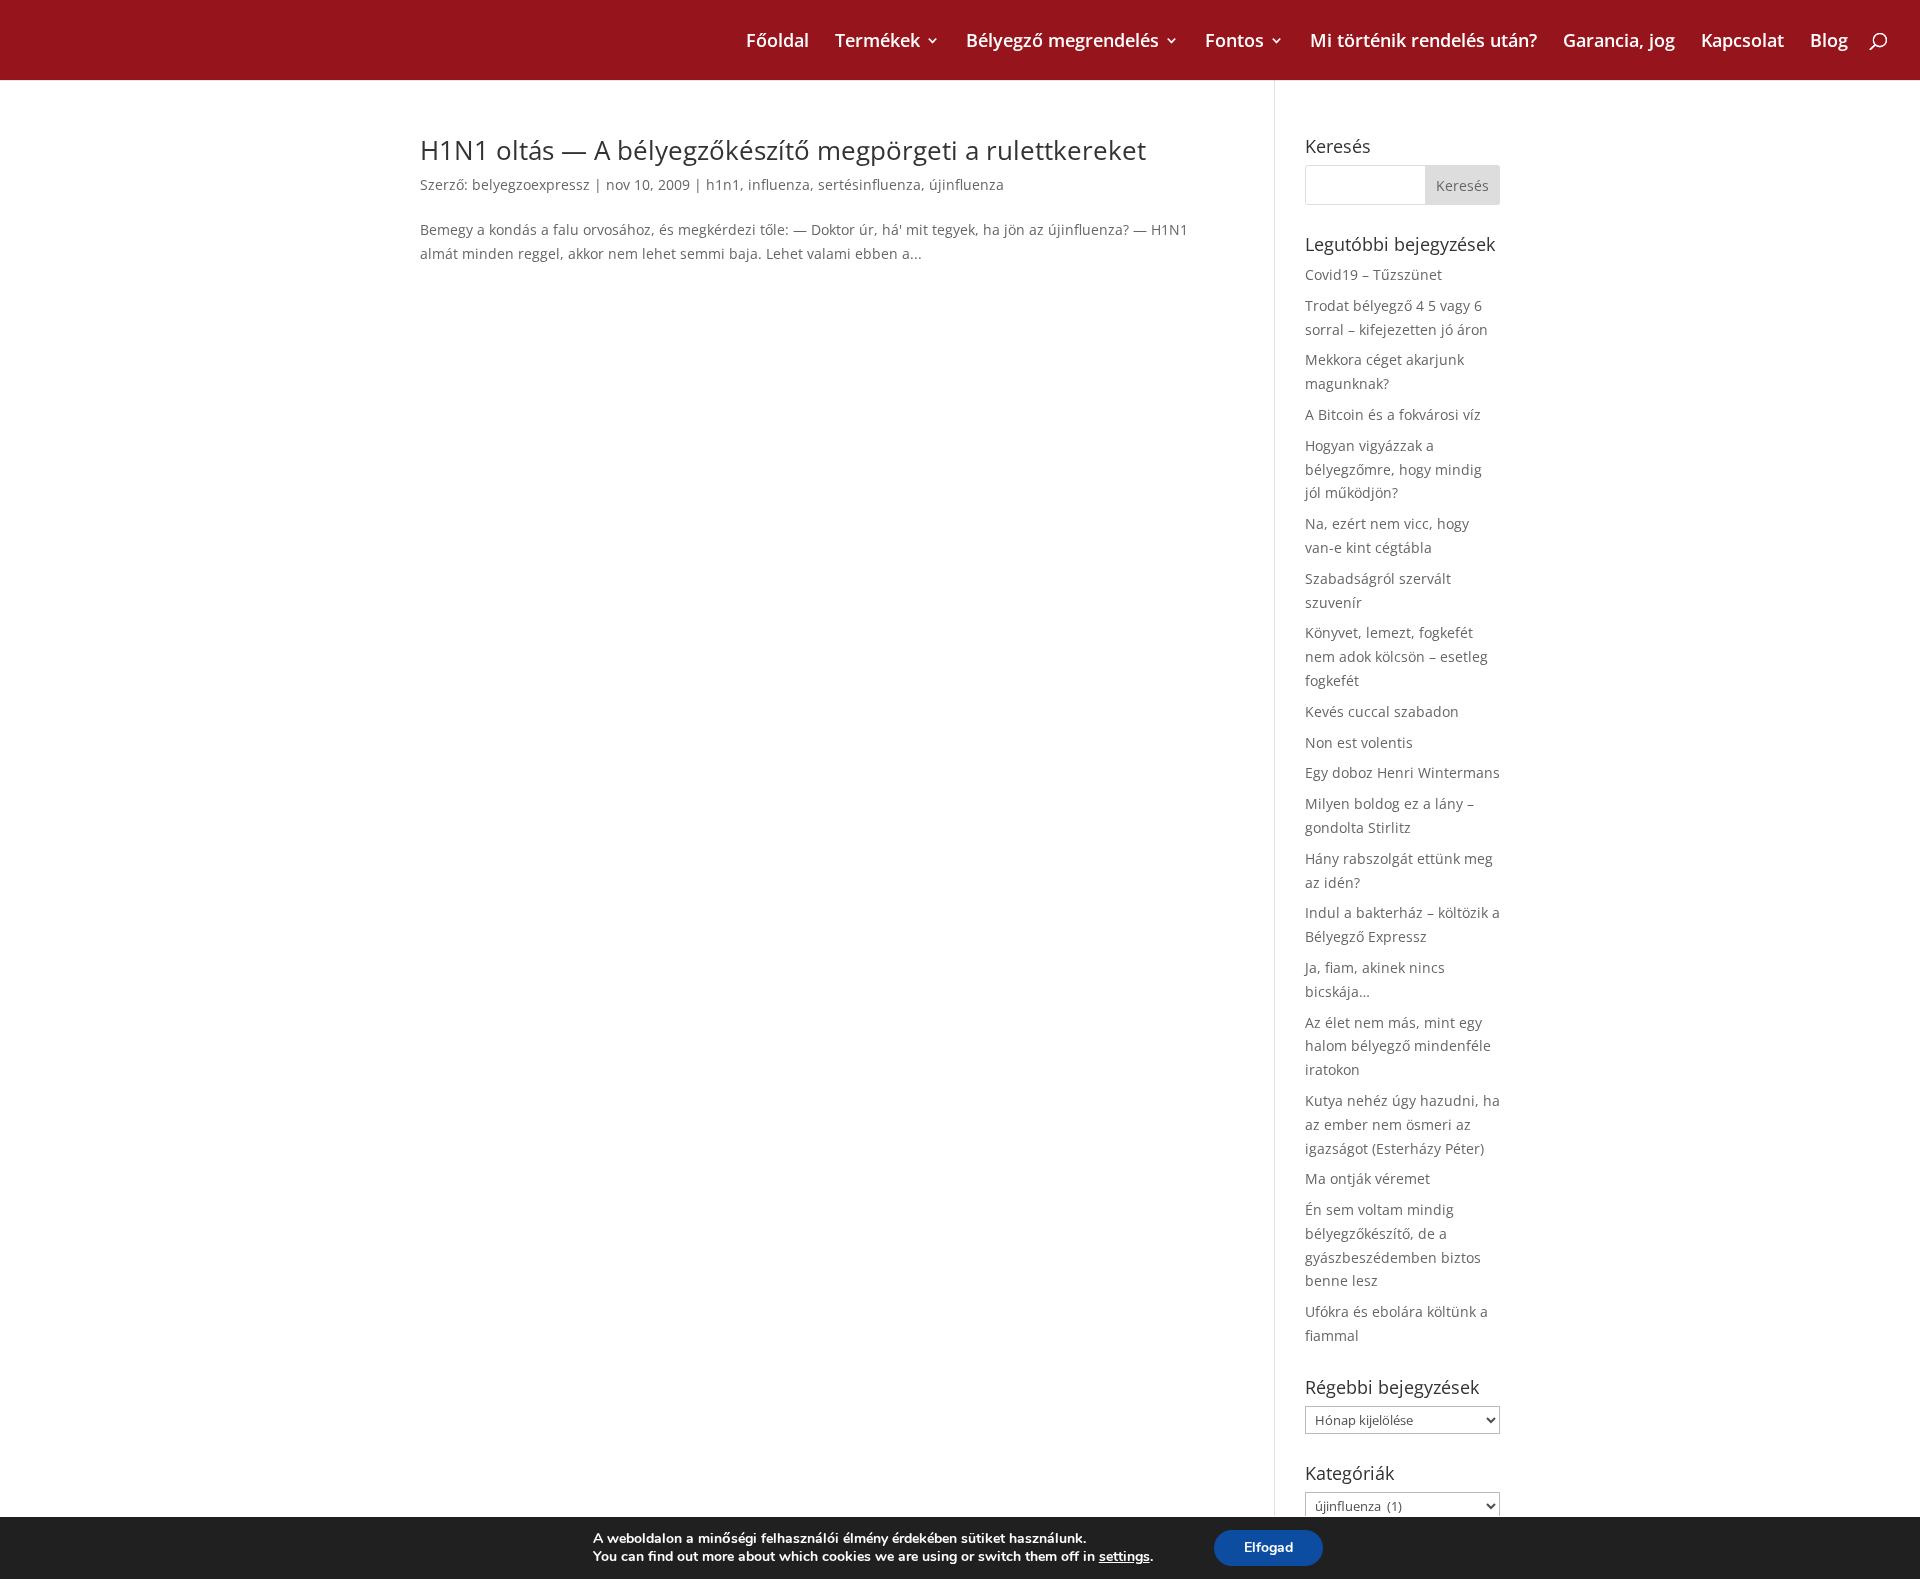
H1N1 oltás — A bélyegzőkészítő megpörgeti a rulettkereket (783, 150)
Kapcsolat (1742, 42)
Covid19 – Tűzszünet (1373, 274)
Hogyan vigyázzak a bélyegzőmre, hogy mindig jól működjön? (1393, 469)
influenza (779, 184)
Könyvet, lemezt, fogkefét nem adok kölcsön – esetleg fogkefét (1396, 656)
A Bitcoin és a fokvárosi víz (1393, 414)
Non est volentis (1359, 742)
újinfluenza (966, 184)
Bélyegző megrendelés (1062, 42)
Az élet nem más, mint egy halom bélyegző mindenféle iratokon (1398, 1046)
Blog (1829, 42)
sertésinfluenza (869, 184)
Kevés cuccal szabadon (1382, 711)
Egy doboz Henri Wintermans (1402, 772)
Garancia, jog (1619, 42)
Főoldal (777, 42)
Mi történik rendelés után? (1423, 42)
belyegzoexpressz (531, 184)
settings (1124, 1557)
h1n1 (723, 184)
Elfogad (1268, 1547)
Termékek (877, 42)
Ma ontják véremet (1367, 1178)
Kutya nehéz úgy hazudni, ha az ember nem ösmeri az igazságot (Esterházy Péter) (1402, 1124)
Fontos (1234, 42)
